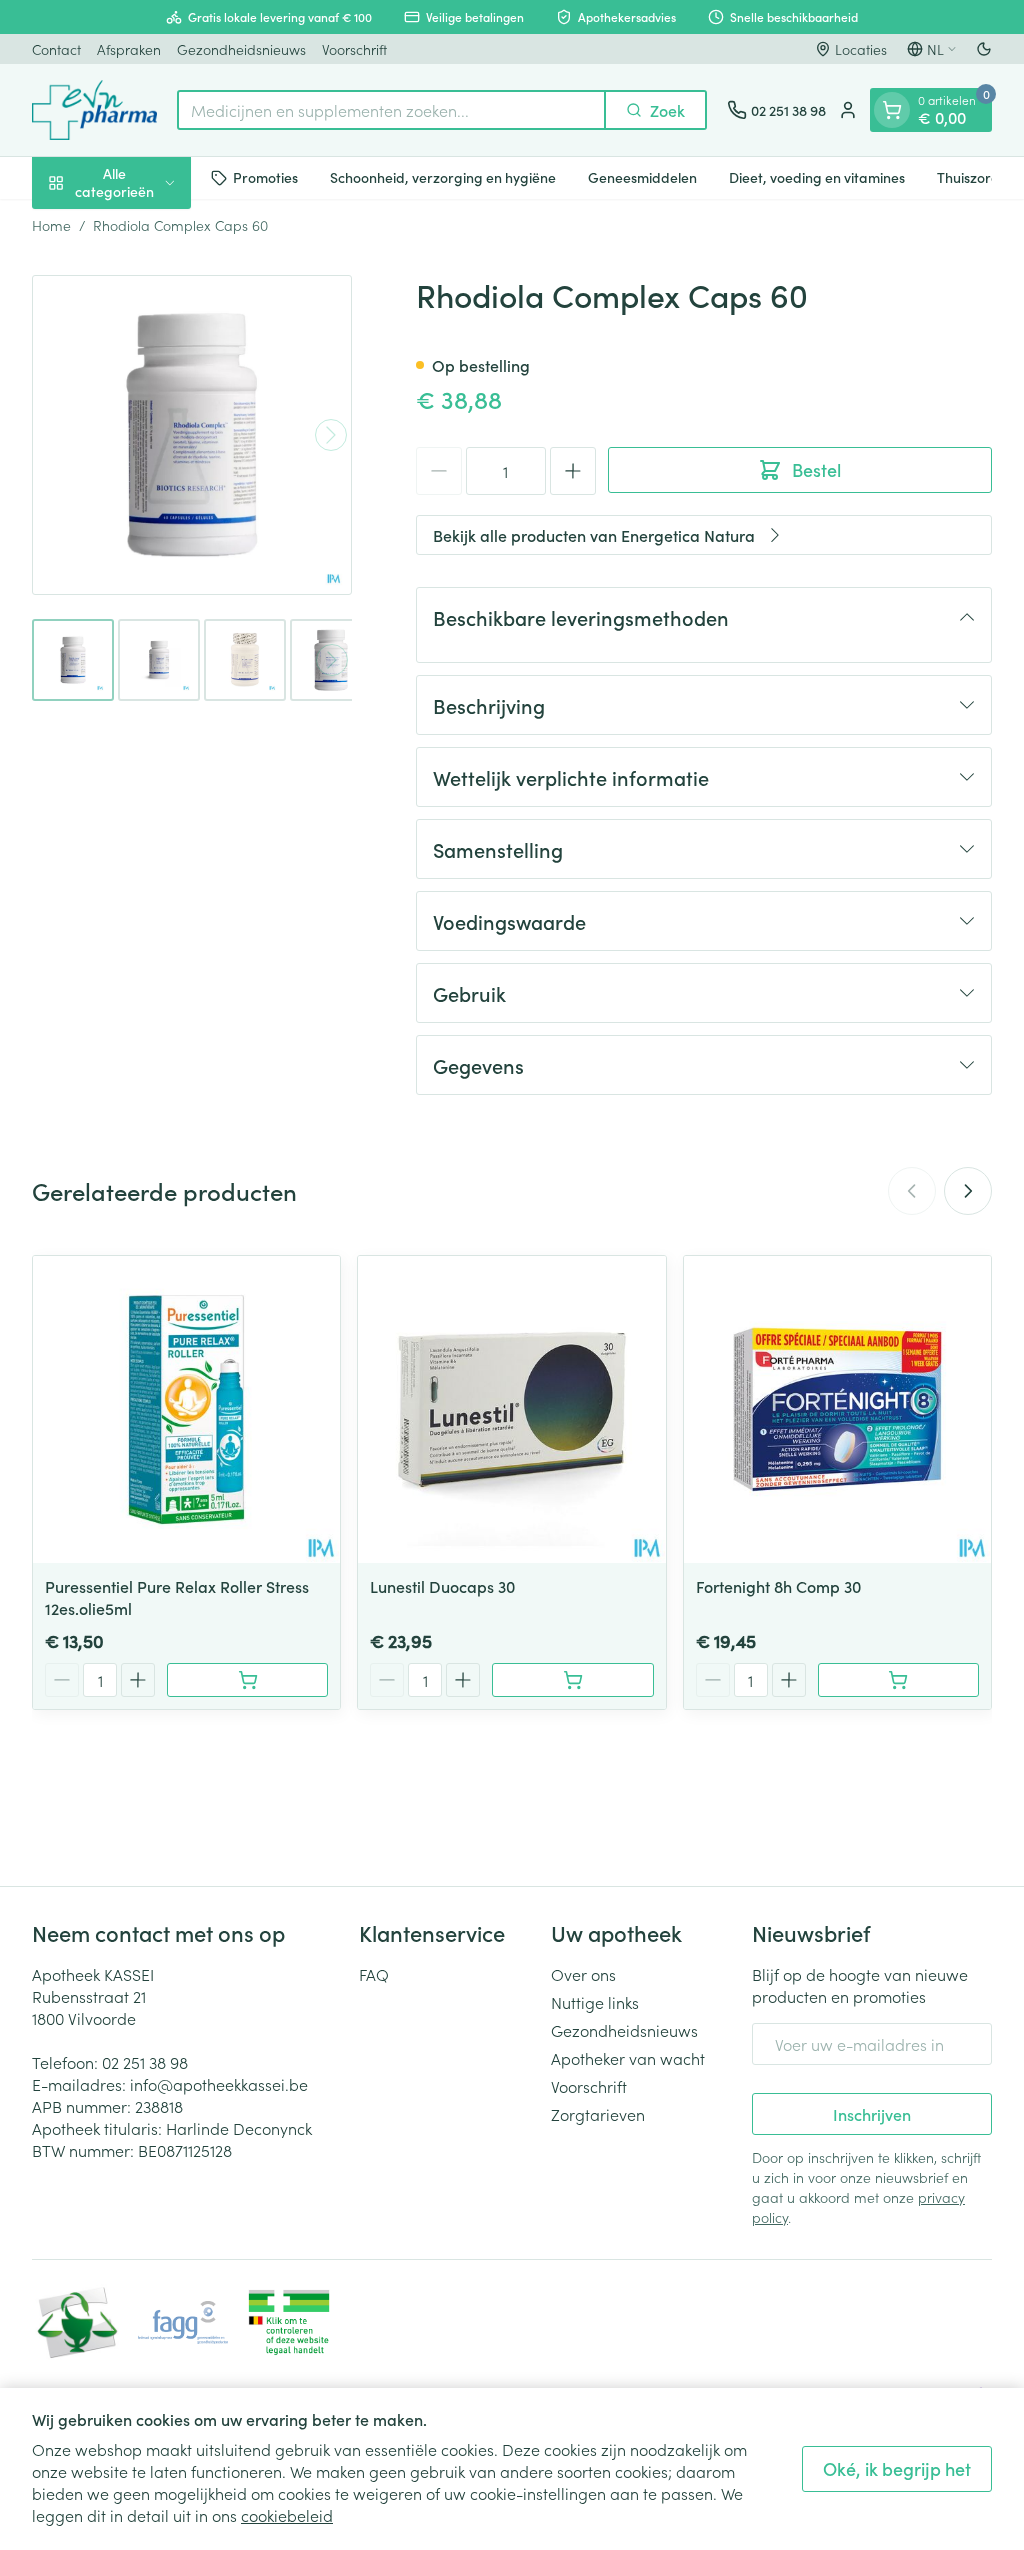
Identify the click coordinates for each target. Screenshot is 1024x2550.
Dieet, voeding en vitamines (817, 177)
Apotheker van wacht (628, 2058)
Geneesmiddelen (642, 177)
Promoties (265, 177)
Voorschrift (354, 49)
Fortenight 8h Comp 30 (778, 1586)
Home (51, 225)
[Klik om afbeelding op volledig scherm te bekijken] (192, 435)
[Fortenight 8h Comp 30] (837, 1409)
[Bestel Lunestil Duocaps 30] (572, 1680)
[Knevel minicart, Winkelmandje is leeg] (892, 110)
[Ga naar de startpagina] (94, 110)
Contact (56, 49)
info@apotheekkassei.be (219, 2084)
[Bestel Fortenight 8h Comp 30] (898, 1680)
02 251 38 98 (145, 2062)
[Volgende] (331, 435)
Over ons (583, 1974)
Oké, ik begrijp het (897, 2468)
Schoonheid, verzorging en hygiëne (443, 177)
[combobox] (391, 110)
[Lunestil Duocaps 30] (511, 1409)
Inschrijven (872, 2114)
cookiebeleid (287, 2515)
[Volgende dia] (968, 1191)
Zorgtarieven (598, 2114)
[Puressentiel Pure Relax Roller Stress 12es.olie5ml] (186, 1409)
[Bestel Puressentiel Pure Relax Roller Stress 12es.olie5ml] (247, 1680)
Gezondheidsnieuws (241, 49)
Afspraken (129, 49)
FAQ (374, 1974)
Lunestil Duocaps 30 (442, 1586)
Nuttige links (595, 2002)
